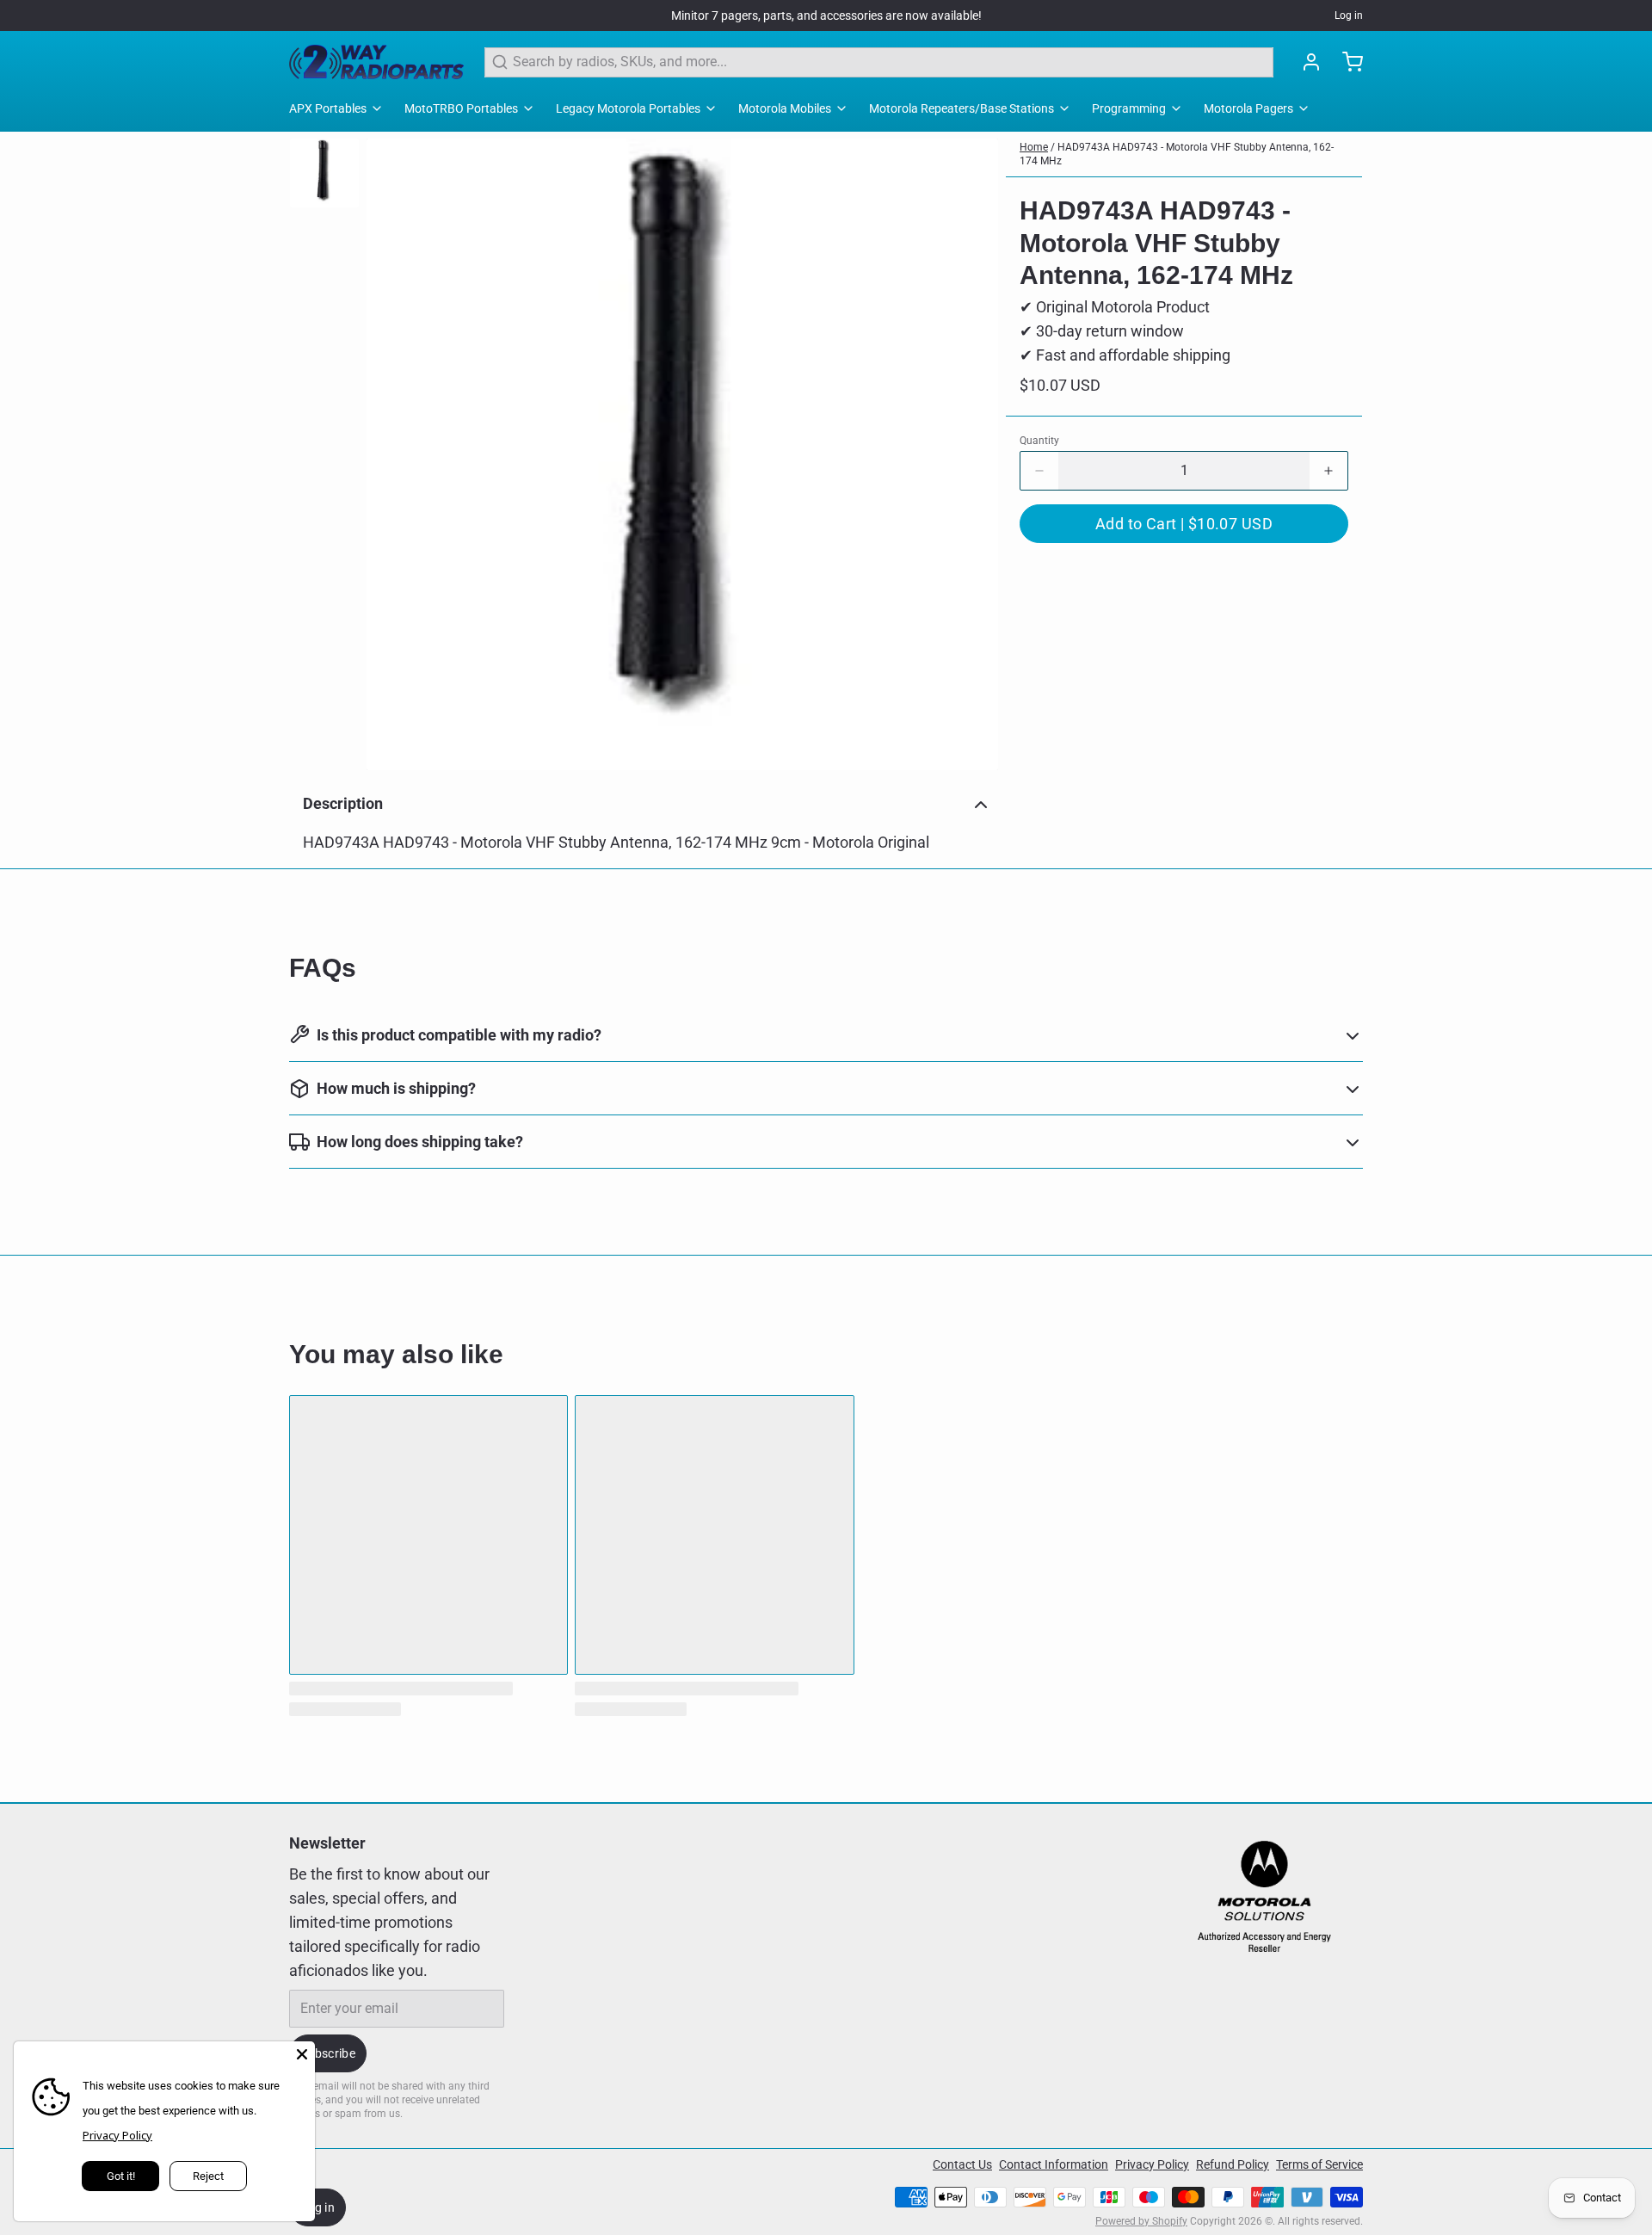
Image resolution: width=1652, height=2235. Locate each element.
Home (1034, 147)
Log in (1349, 15)
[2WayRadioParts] (376, 62)
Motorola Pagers (1248, 108)
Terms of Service (1319, 2164)
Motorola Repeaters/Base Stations (962, 108)
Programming (1129, 108)
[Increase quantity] (1328, 471)
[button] (1184, 524)
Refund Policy (1233, 2164)
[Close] (302, 2054)
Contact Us (962, 2164)
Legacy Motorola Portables (628, 108)
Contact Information (1054, 2164)
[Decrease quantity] (1039, 471)
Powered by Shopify (1141, 2221)
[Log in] (1304, 62)
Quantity (1039, 441)
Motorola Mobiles (785, 108)
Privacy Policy (1152, 2164)
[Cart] (1346, 62)
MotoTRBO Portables (461, 108)
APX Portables (328, 108)
